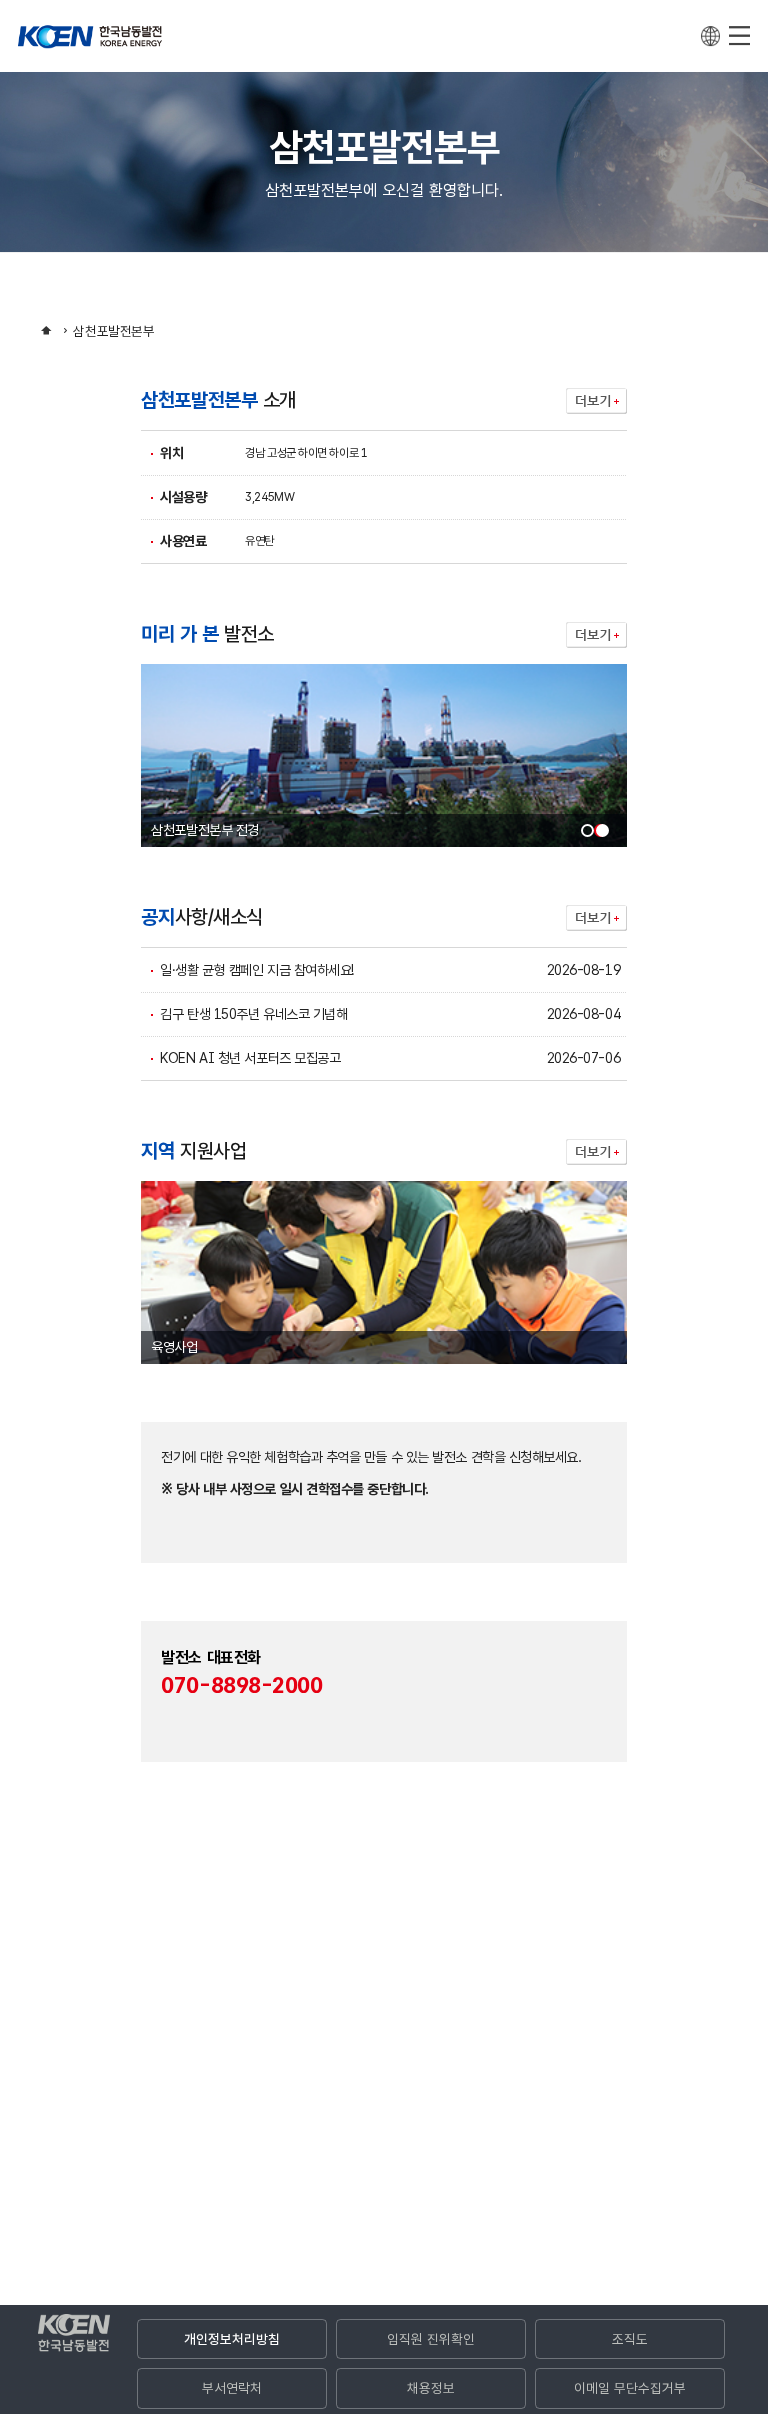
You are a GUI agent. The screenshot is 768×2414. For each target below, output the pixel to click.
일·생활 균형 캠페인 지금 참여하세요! (257, 970)
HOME (46, 330)
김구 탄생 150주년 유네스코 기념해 (253, 1014)
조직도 (630, 2339)
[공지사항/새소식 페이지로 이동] (596, 918)
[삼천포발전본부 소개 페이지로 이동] (596, 401)
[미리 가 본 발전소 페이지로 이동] (596, 635)
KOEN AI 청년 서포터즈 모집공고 (250, 1058)
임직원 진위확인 (431, 2339)
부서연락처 (232, 2388)
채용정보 (431, 2388)
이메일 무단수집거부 (630, 2388)
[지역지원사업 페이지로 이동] (596, 1152)
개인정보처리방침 (232, 2339)
